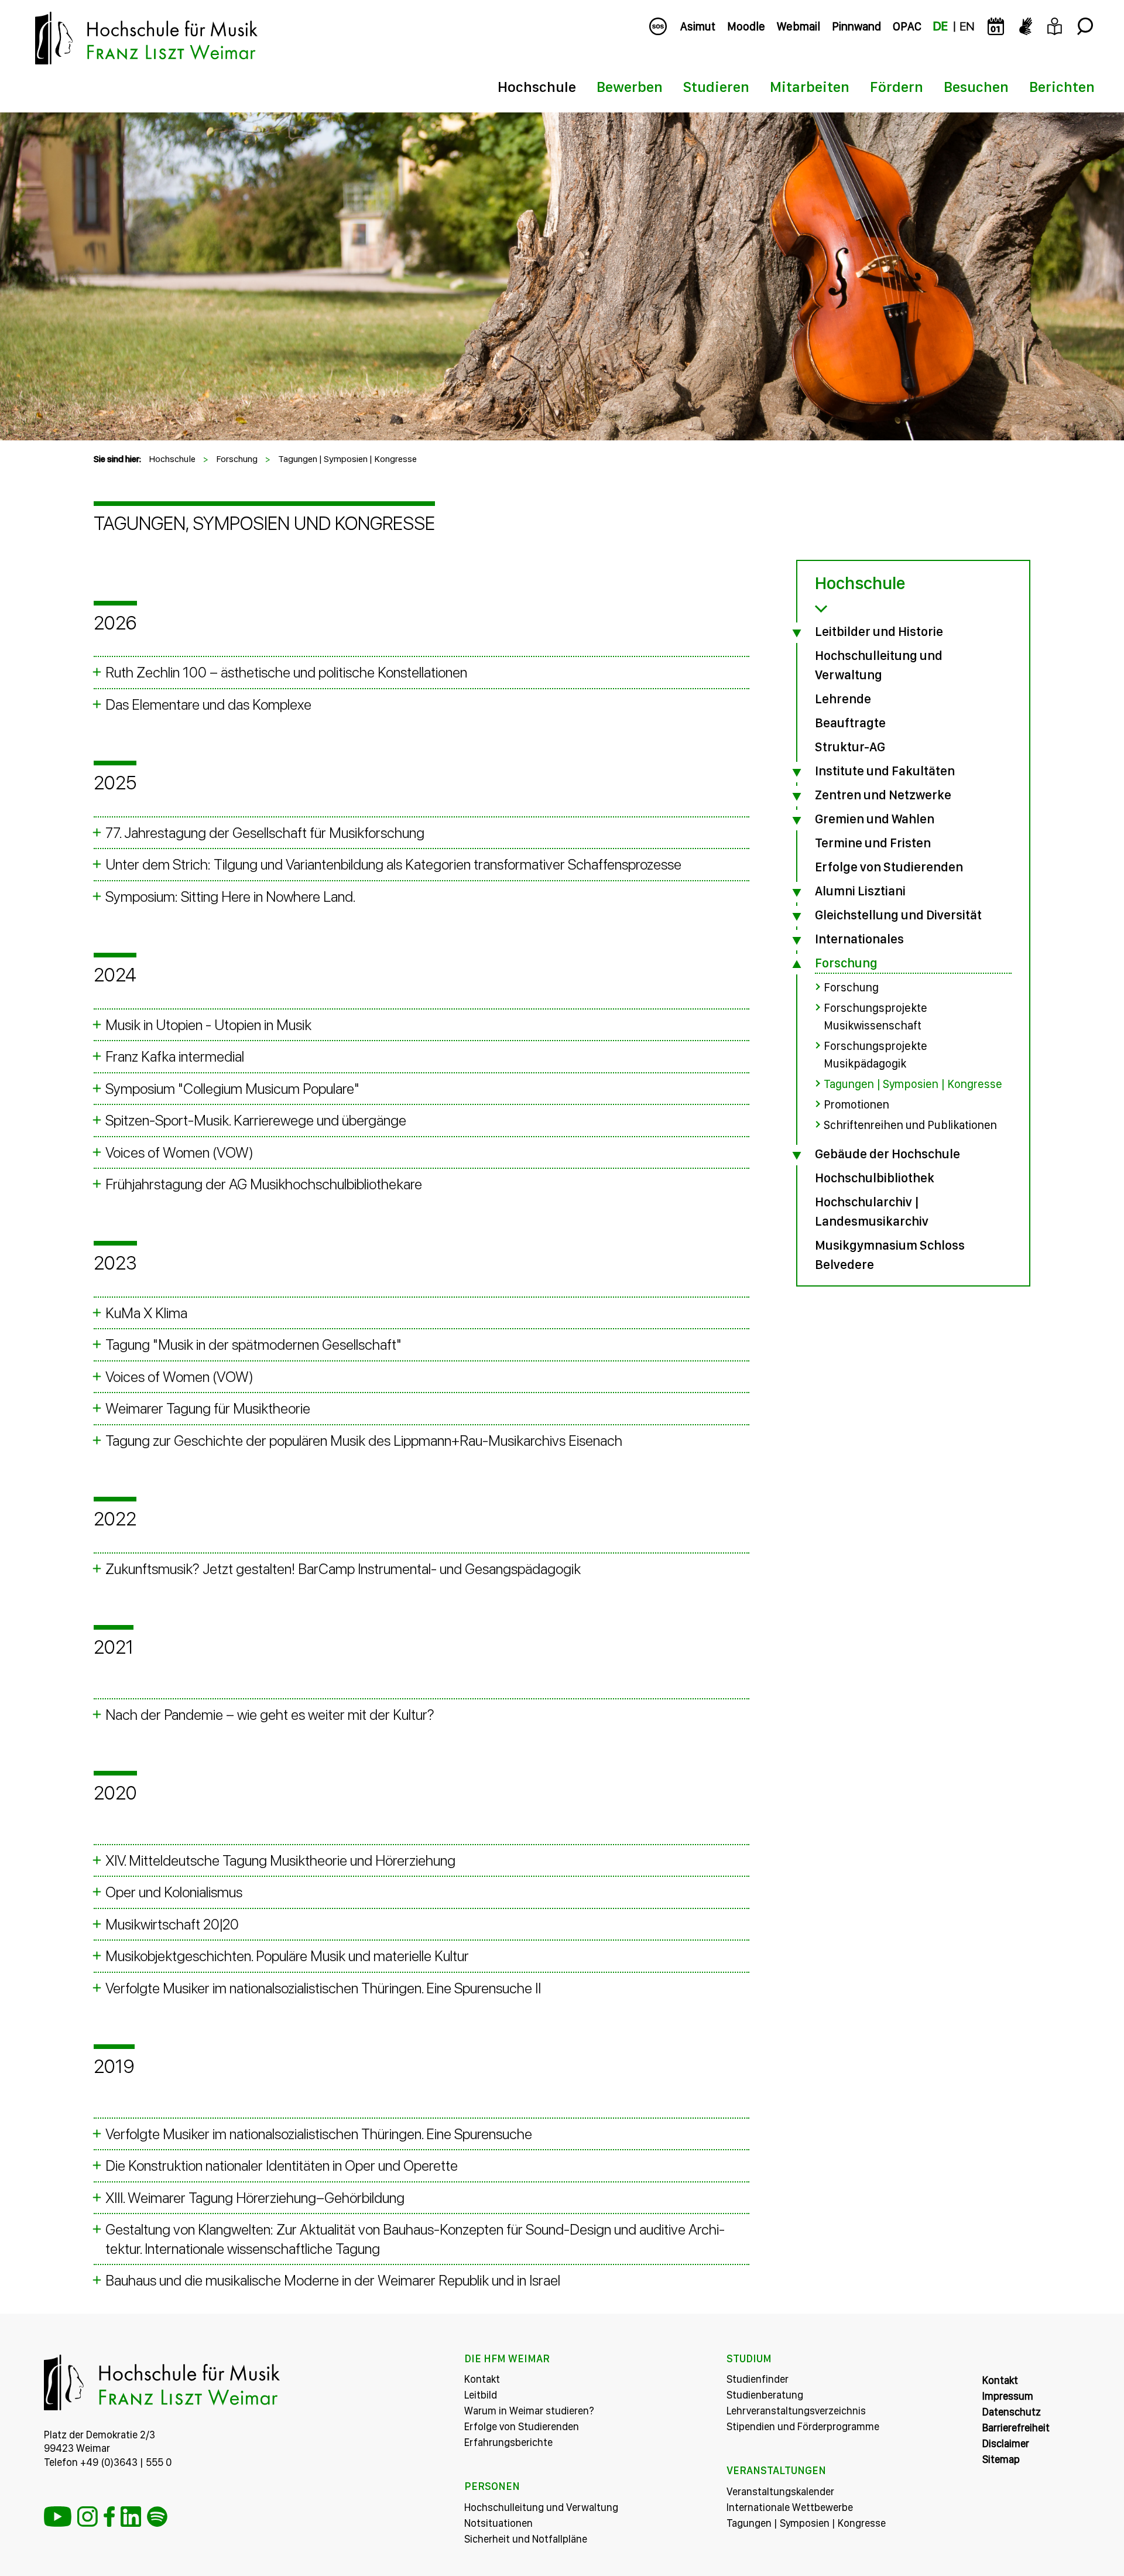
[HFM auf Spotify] (157, 2517)
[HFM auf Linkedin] (131, 2517)
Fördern (897, 87)
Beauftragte (850, 723)
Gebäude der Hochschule (887, 1154)
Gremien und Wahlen (875, 819)
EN (967, 26)
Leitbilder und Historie (879, 631)
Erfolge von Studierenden (889, 867)
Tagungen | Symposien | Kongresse (347, 459)
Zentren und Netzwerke (883, 795)
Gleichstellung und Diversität (898, 915)
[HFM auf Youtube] (58, 2517)
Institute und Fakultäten (885, 771)
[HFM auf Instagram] (88, 2517)
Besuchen (976, 87)
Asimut (698, 26)
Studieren (716, 87)
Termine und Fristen (873, 843)
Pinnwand (856, 26)
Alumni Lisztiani (860, 891)
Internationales (859, 939)
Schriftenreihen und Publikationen (910, 1125)
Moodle (746, 26)
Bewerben (630, 87)
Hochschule (537, 87)
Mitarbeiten (810, 87)
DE (940, 26)
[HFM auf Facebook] (109, 2517)
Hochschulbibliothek (875, 1178)
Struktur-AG (850, 747)
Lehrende (843, 699)
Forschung (237, 459)
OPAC (907, 26)
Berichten (1062, 87)
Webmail (799, 26)
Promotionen (856, 1104)
